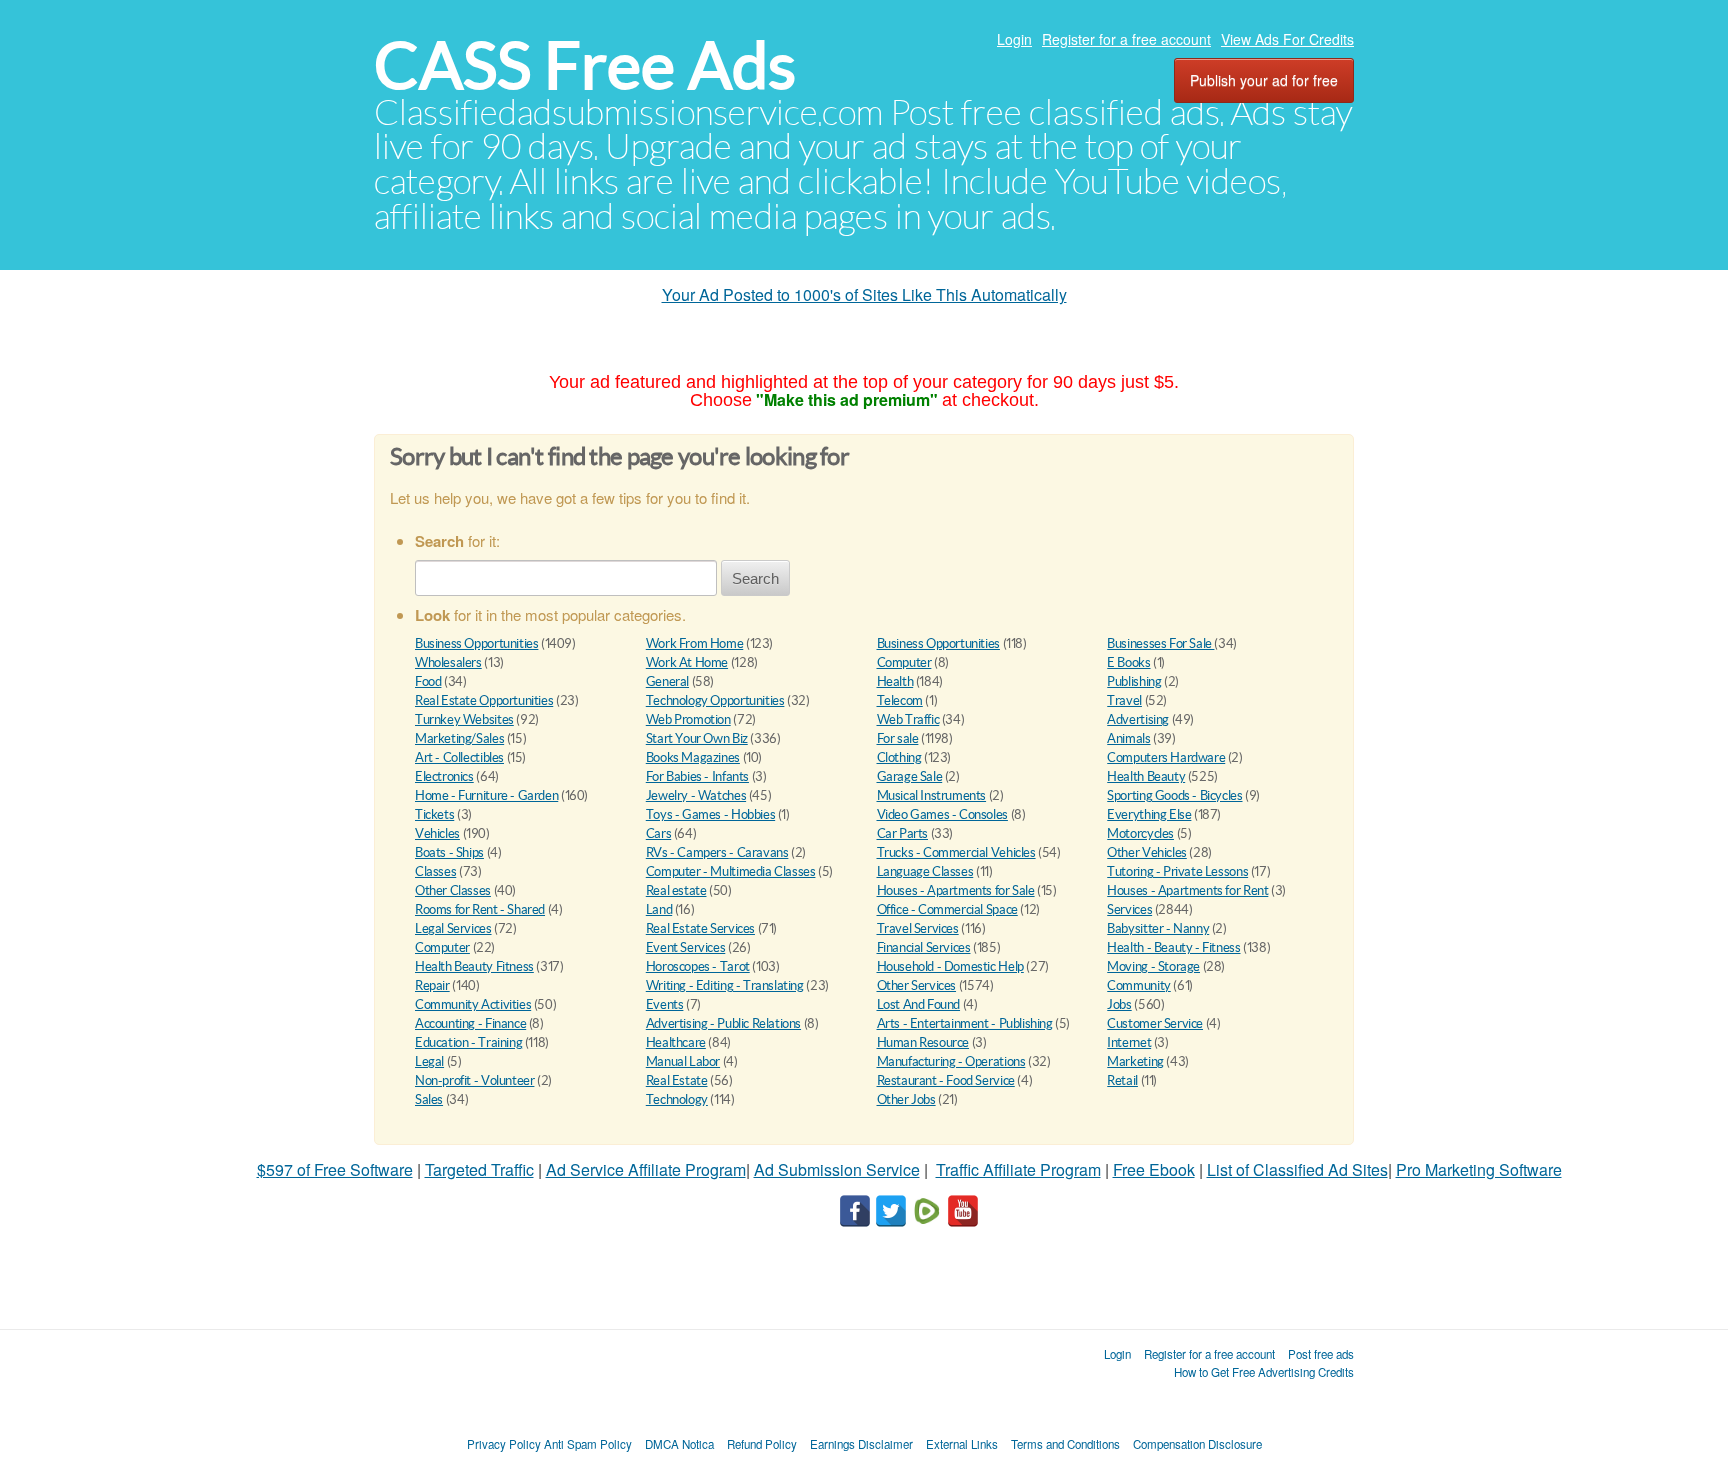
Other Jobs (906, 1099)
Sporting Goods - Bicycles (1174, 795)
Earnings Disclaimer (861, 1444)
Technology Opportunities (715, 700)
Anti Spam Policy (588, 1444)
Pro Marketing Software (1479, 1169)
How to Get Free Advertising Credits (1264, 1372)
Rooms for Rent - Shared (480, 909)
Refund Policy (762, 1444)
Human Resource (923, 1042)
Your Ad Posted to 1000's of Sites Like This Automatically (864, 294)
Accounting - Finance (470, 1023)
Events (665, 1004)
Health (895, 681)
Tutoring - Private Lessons (1177, 871)
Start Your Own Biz (697, 738)
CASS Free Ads (585, 65)
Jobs (1119, 1004)
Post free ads (1321, 1354)
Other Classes (453, 890)
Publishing (1134, 681)
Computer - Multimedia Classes (731, 871)
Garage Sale (910, 776)
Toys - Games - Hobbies (710, 814)
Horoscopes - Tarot (698, 966)
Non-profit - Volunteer (474, 1080)
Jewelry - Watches (696, 795)
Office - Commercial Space (947, 909)
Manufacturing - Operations (951, 1061)
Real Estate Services (700, 928)
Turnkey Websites (464, 719)
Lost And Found (919, 1004)
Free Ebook (1154, 1169)
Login (1014, 39)
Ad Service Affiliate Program (646, 1169)
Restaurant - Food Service (946, 1080)
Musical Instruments (932, 795)
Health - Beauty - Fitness (1173, 947)
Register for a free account (1126, 39)
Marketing (1135, 1061)
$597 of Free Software (335, 1169)
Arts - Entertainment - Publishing (965, 1023)
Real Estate (677, 1080)
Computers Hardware (1166, 757)
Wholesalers (448, 662)
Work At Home (687, 662)
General (667, 681)
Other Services (917, 985)
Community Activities (473, 1004)
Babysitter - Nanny (1158, 928)
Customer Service (1155, 1023)
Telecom (900, 700)
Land (659, 909)
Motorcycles (1140, 833)
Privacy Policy (504, 1444)
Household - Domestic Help (950, 966)
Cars (658, 833)
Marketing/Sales (459, 738)
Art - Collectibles (459, 757)
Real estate (676, 890)
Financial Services (924, 947)
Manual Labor (683, 1061)
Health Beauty (1146, 776)
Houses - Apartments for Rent (1187, 890)
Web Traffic (908, 719)
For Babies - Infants (697, 776)
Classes (435, 871)
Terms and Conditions (1065, 1444)
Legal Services (453, 928)
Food (428, 681)
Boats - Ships (449, 852)
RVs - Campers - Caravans (717, 852)
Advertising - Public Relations (723, 1023)
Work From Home (695, 643)
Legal (429, 1061)
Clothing (899, 757)
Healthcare (676, 1042)
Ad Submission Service (837, 1169)
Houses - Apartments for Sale (956, 890)
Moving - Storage (1153, 966)
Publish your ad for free (1264, 80)
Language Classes (925, 871)
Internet (1129, 1042)
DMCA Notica (679, 1444)
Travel (1124, 700)
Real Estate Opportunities (484, 700)
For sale (898, 738)
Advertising (1138, 719)
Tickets (434, 814)
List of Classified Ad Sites (1297, 1169)
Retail (1122, 1080)
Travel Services (918, 928)
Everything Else (1149, 814)
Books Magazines (693, 757)
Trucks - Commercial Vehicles (956, 852)
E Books (1128, 662)
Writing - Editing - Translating (725, 985)
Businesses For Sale (1160, 643)
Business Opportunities (476, 643)
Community (1139, 985)
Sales (429, 1099)
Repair (432, 985)
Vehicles (437, 833)
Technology (677, 1099)
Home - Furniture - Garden (486, 795)
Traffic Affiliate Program (1018, 1169)
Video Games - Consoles (942, 814)
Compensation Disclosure (1197, 1444)
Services (1129, 909)
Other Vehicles (1147, 852)
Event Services (686, 947)
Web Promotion (688, 719)
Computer (904, 662)
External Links (962, 1444)
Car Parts (903, 833)
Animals (1128, 738)
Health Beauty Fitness (474, 966)
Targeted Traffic (479, 1169)
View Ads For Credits (1287, 39)
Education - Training (468, 1042)
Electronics (444, 776)
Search (755, 578)
